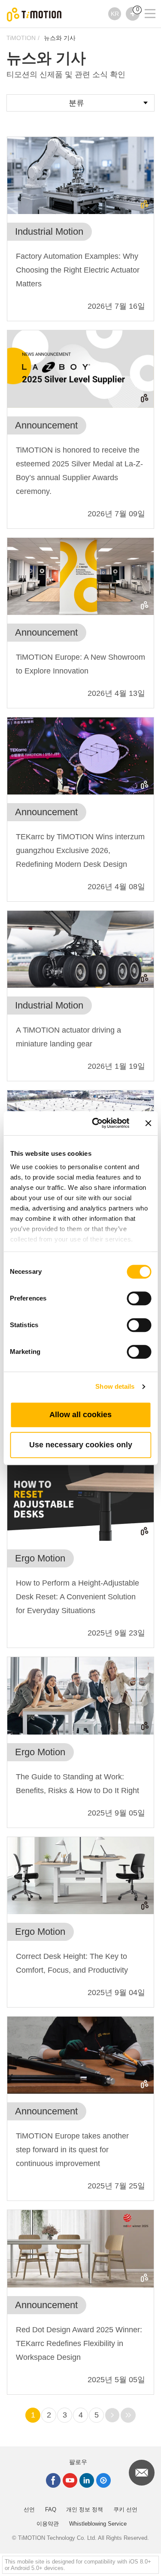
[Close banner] (148, 1123)
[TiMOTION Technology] (34, 14)
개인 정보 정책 (85, 2509)
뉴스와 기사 (60, 38)
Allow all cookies (80, 1415)
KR (115, 14)
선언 (29, 2509)
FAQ (51, 2509)
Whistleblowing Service (98, 2524)
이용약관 (48, 2524)
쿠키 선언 (125, 2509)
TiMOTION (21, 38)
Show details (115, 1386)
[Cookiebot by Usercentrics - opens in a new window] (96, 1123)
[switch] (139, 1298)
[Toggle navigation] (145, 2)
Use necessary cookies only (81, 1445)
